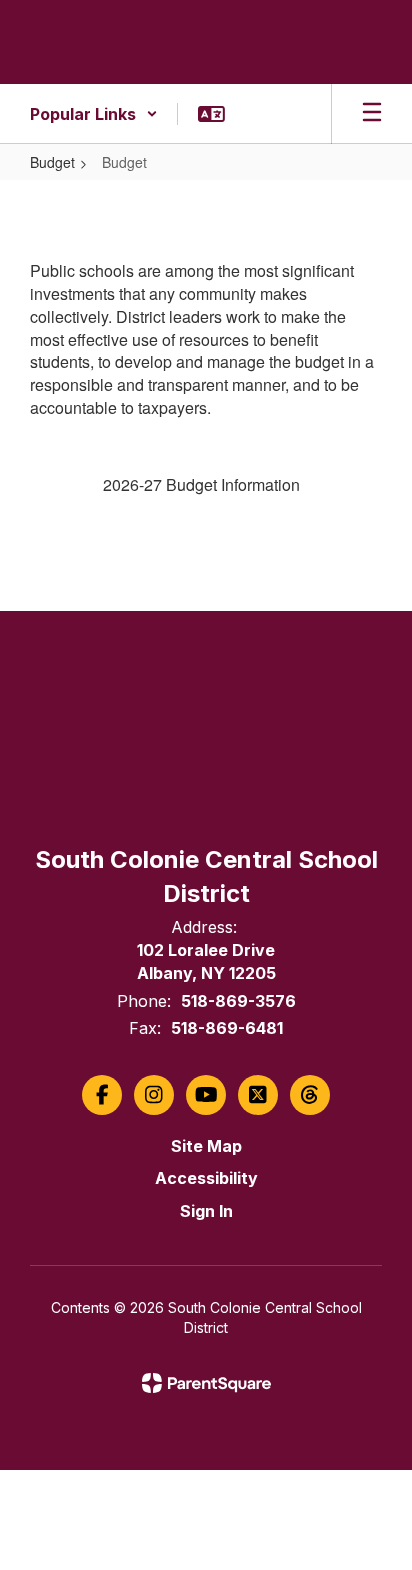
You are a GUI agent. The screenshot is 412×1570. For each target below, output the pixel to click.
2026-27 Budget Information (201, 484)
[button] (94, 114)
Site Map (206, 1146)
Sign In (206, 1211)
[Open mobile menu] (372, 114)
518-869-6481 (227, 1028)
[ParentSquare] (206, 1383)
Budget (52, 162)
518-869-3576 (238, 1001)
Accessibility (206, 1178)
